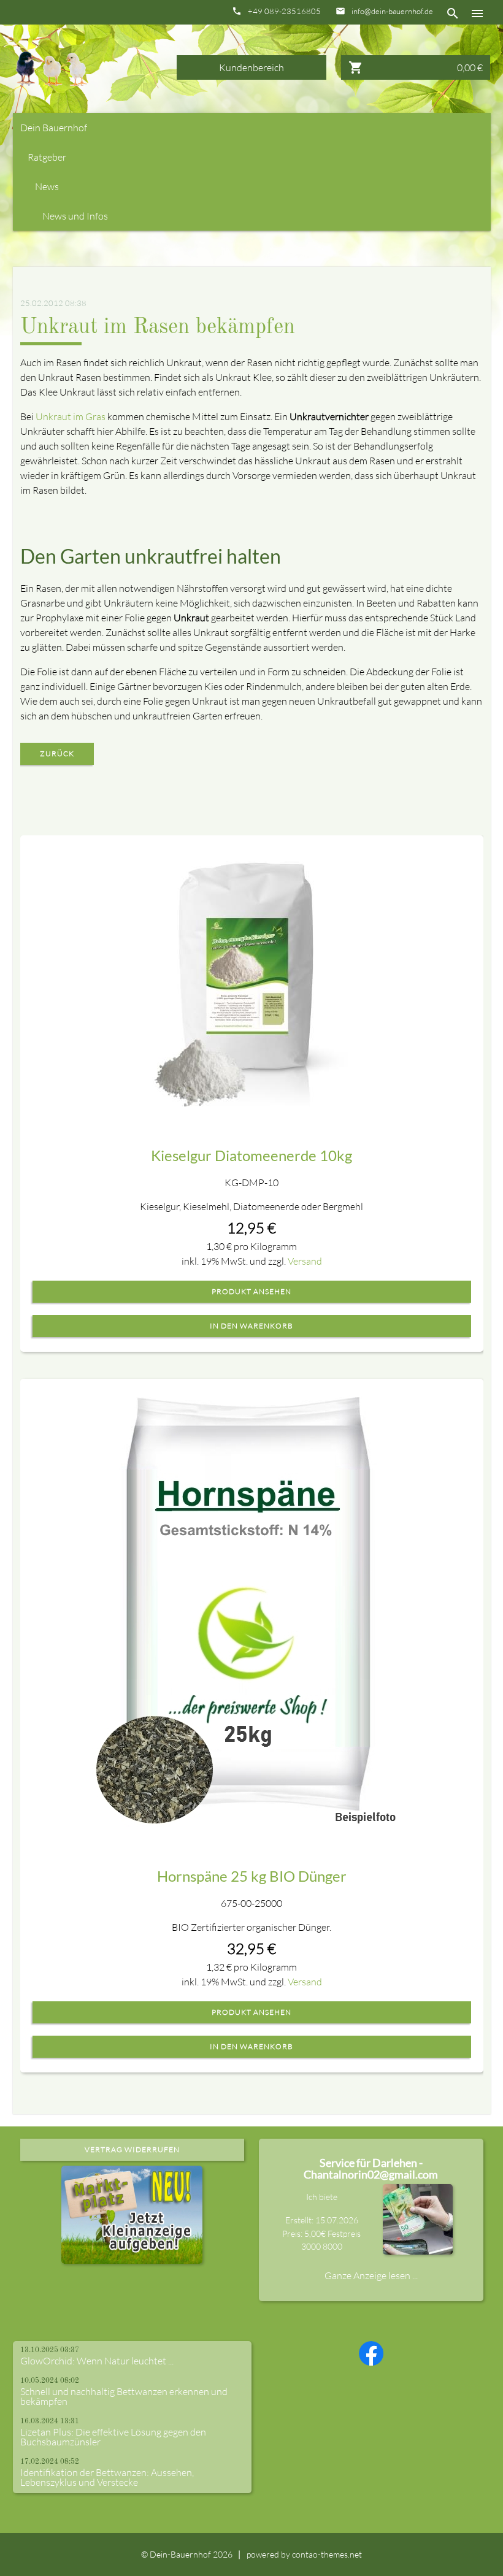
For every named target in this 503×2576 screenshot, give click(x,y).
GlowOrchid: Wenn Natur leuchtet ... (97, 2361)
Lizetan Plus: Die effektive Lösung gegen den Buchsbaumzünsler (113, 2437)
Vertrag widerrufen (132, 2149)
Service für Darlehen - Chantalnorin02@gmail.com (371, 2169)
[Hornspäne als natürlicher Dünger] (251, 1606)
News (47, 186)
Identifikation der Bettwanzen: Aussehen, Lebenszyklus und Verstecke (107, 2477)
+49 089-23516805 (284, 11)
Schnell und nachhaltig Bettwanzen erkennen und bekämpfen (124, 2396)
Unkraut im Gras (71, 416)
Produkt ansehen (251, 1292)
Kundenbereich (251, 67)
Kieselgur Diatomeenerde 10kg (251, 1155)
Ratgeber (47, 157)
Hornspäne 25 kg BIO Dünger (252, 1876)
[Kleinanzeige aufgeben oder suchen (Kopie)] (132, 2256)
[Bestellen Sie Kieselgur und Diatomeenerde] (251, 975)
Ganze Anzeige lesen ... (371, 2275)
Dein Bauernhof (54, 128)
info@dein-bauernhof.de (392, 11)
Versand (305, 1261)
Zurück (57, 753)
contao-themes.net (327, 2554)
